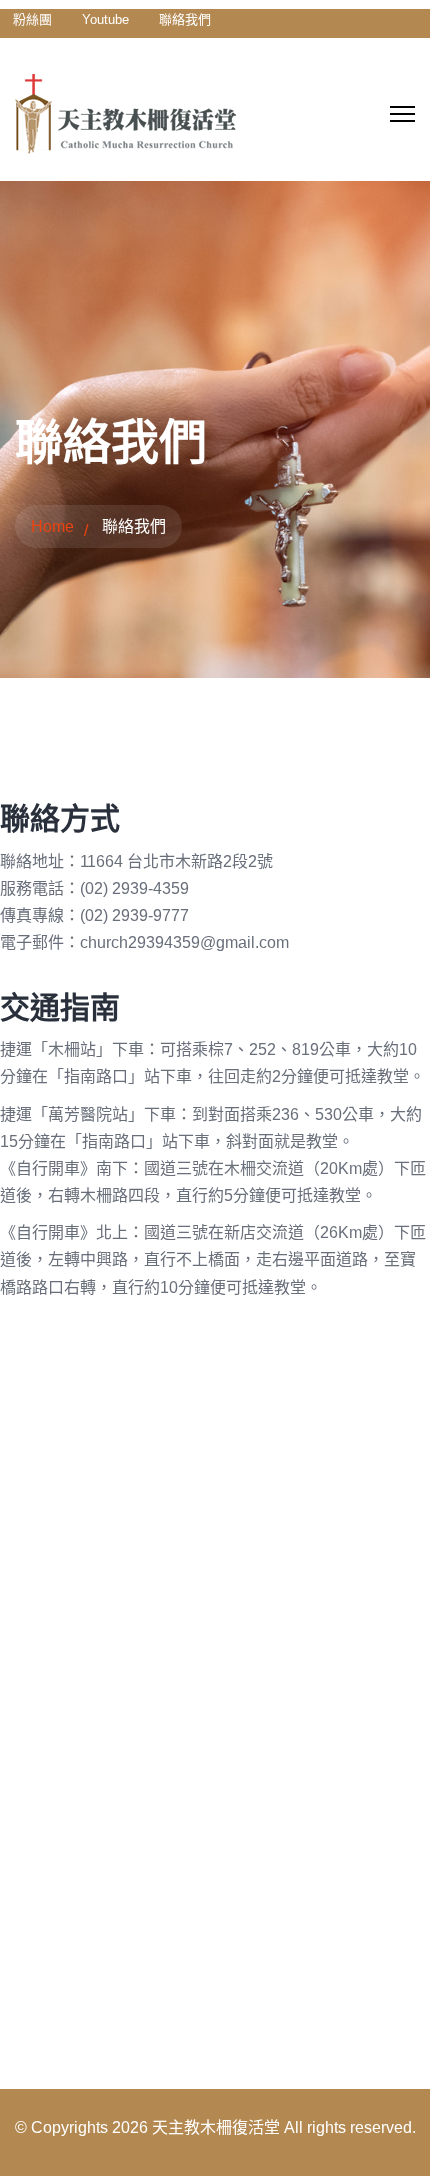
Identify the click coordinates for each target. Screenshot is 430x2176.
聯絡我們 (185, 19)
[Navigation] (402, 114)
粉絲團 (32, 19)
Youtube (105, 19)
